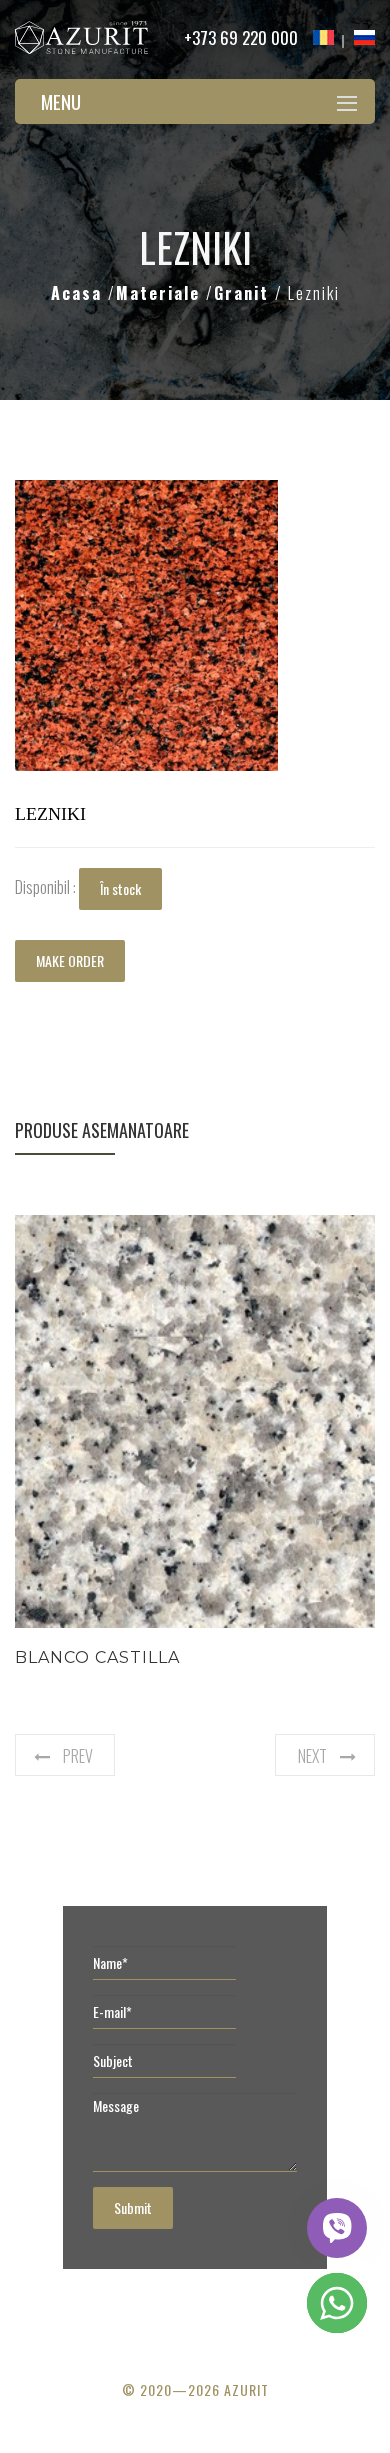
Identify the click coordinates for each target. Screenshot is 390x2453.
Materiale (161, 293)
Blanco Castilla (97, 1657)
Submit (133, 2207)
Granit (244, 293)
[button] (260, 498)
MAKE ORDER (70, 960)
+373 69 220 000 (241, 37)
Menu (61, 101)
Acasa (79, 293)
